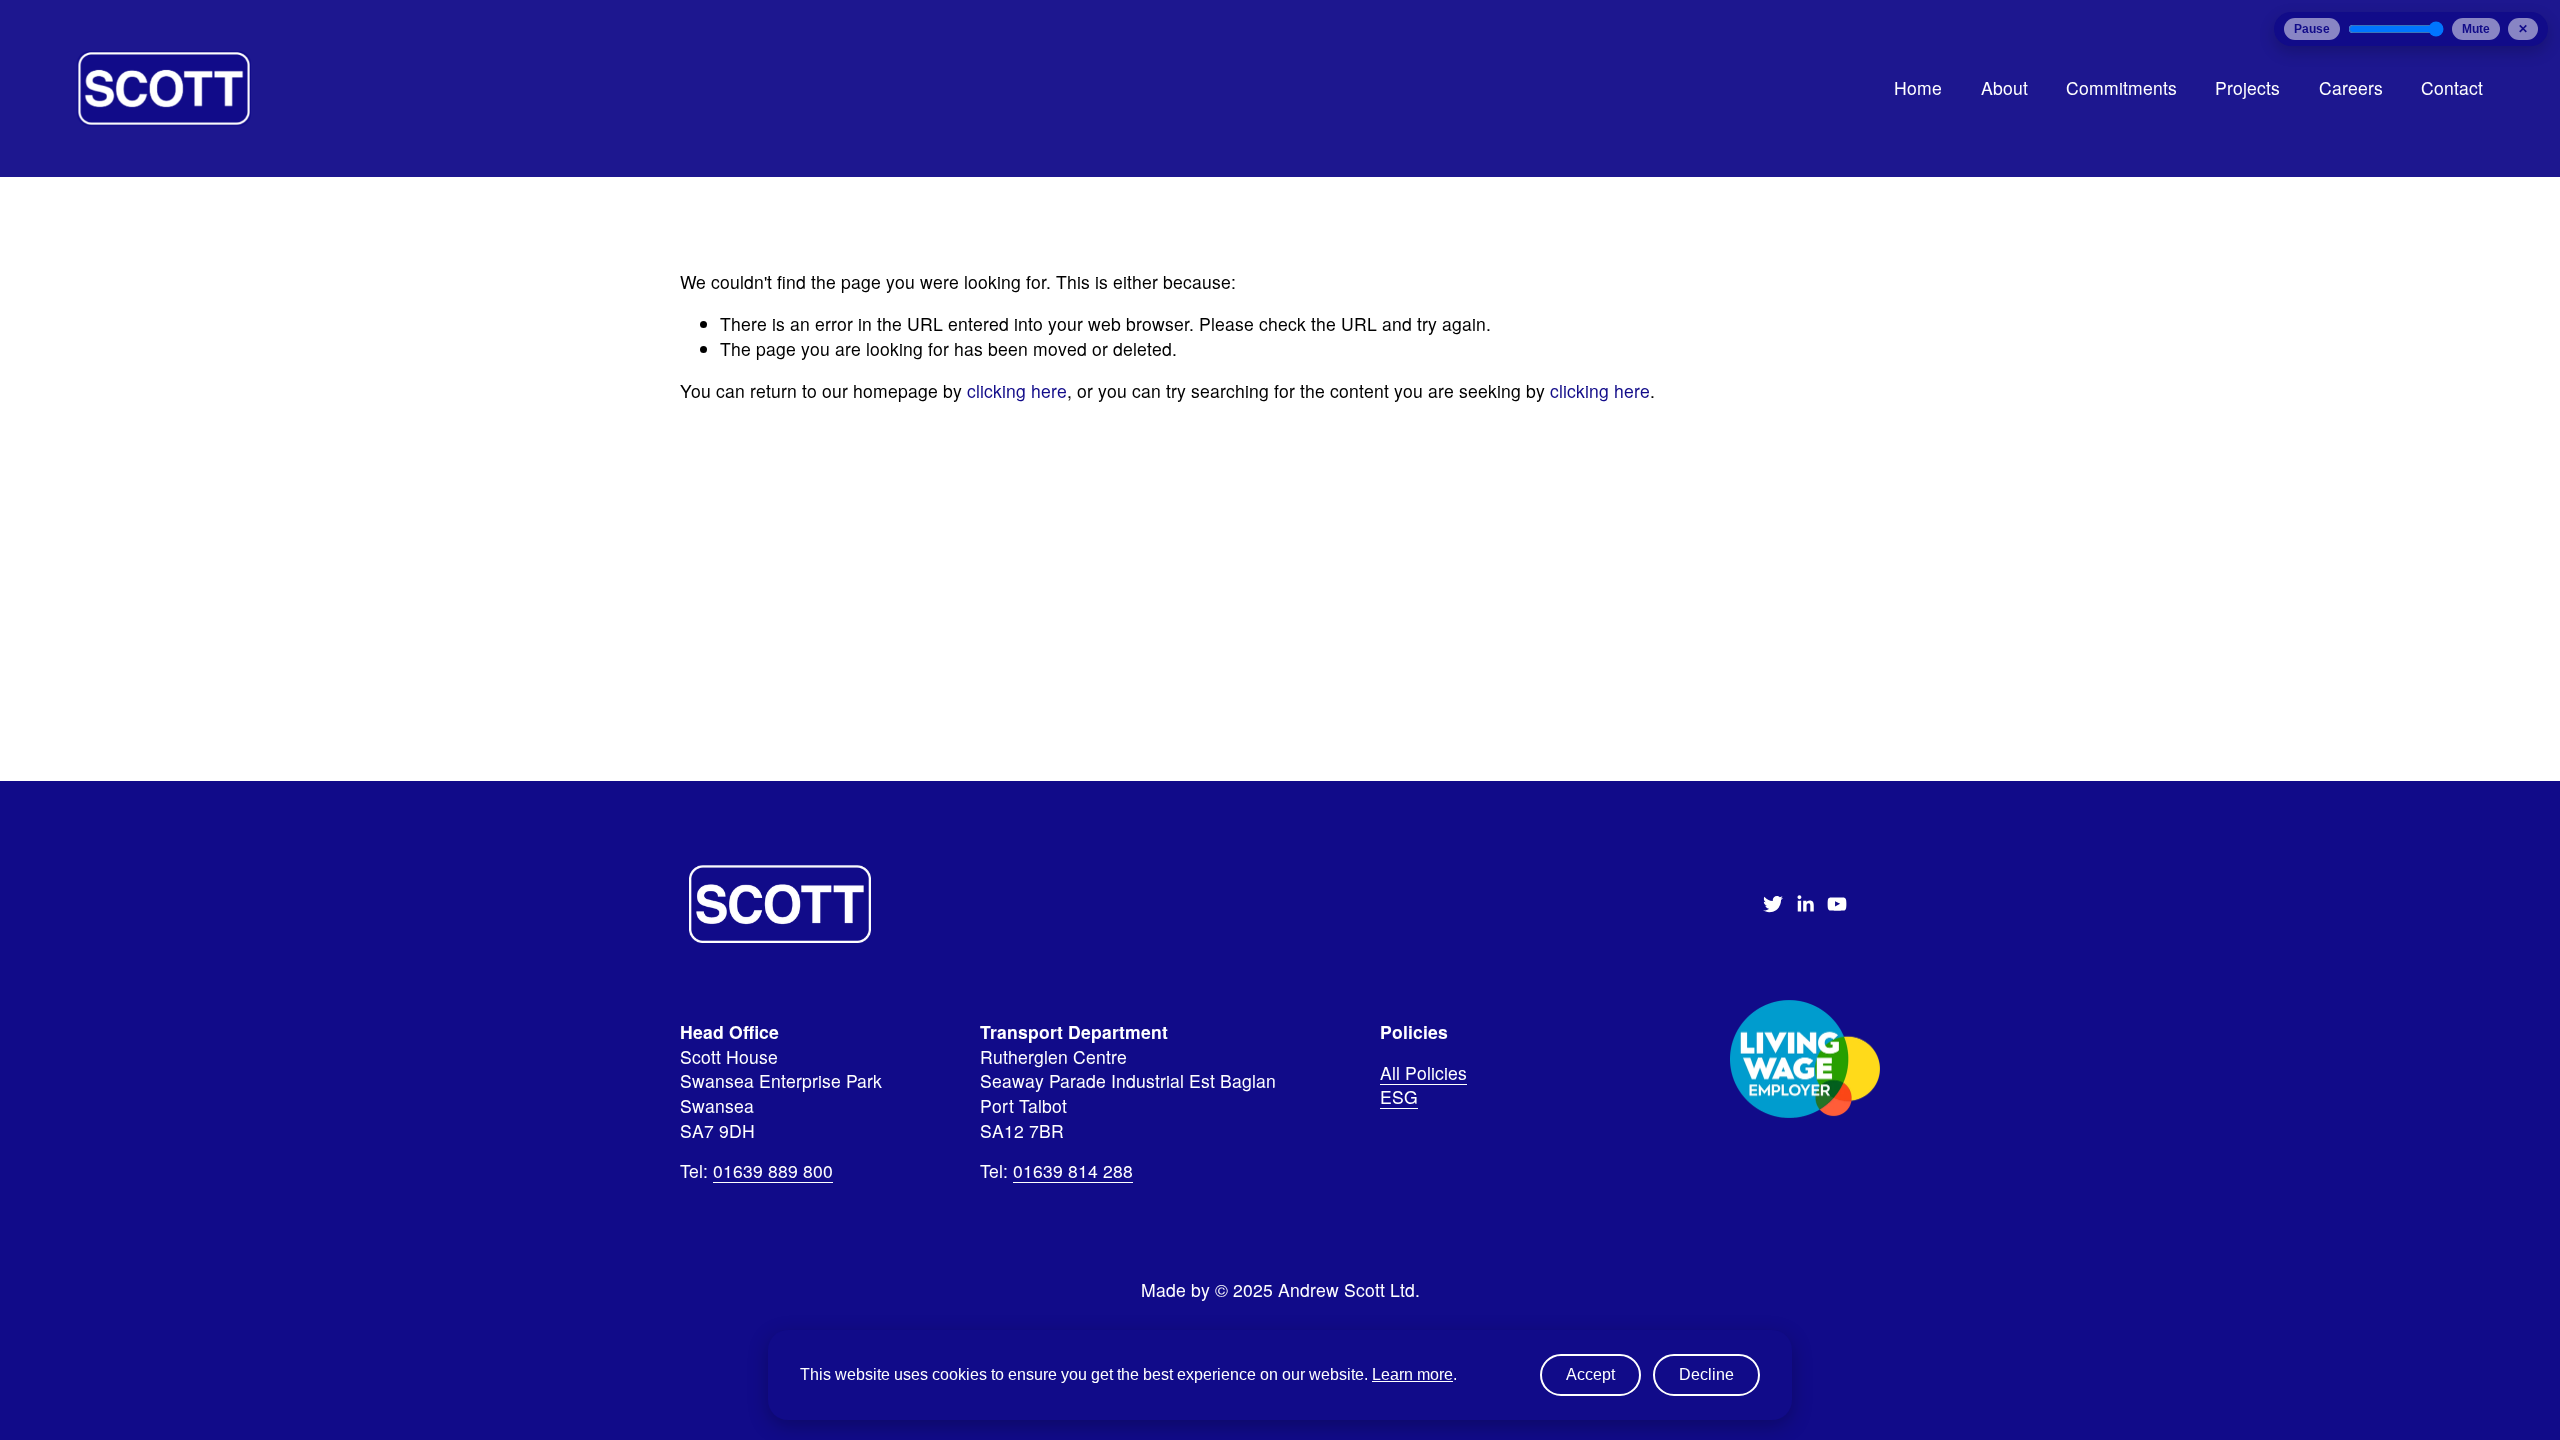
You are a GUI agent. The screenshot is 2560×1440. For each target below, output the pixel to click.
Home (1918, 87)
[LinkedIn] (1805, 904)
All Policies (1423, 1073)
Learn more (1412, 1374)
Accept (1590, 1374)
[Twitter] (1773, 904)
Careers (2351, 87)
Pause (2312, 29)
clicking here (1017, 390)
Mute (2476, 29)
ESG (1399, 1097)
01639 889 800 (773, 1171)
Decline (1706, 1374)
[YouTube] (1837, 904)
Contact (2452, 87)
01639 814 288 (1073, 1171)
